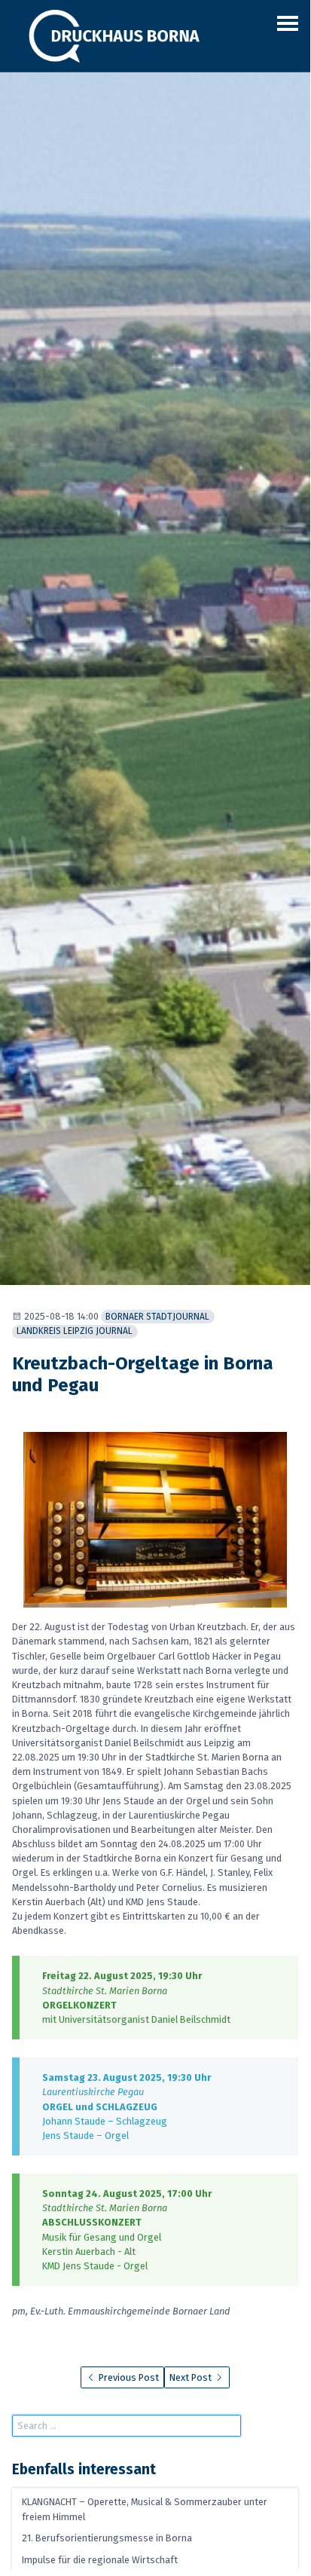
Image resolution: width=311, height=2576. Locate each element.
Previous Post (128, 2377)
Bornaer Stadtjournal (157, 1317)
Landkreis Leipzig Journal (75, 1331)
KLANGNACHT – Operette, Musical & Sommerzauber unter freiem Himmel (145, 2510)
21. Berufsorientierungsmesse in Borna (107, 2539)
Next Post (192, 2377)
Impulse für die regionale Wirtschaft (100, 2560)
